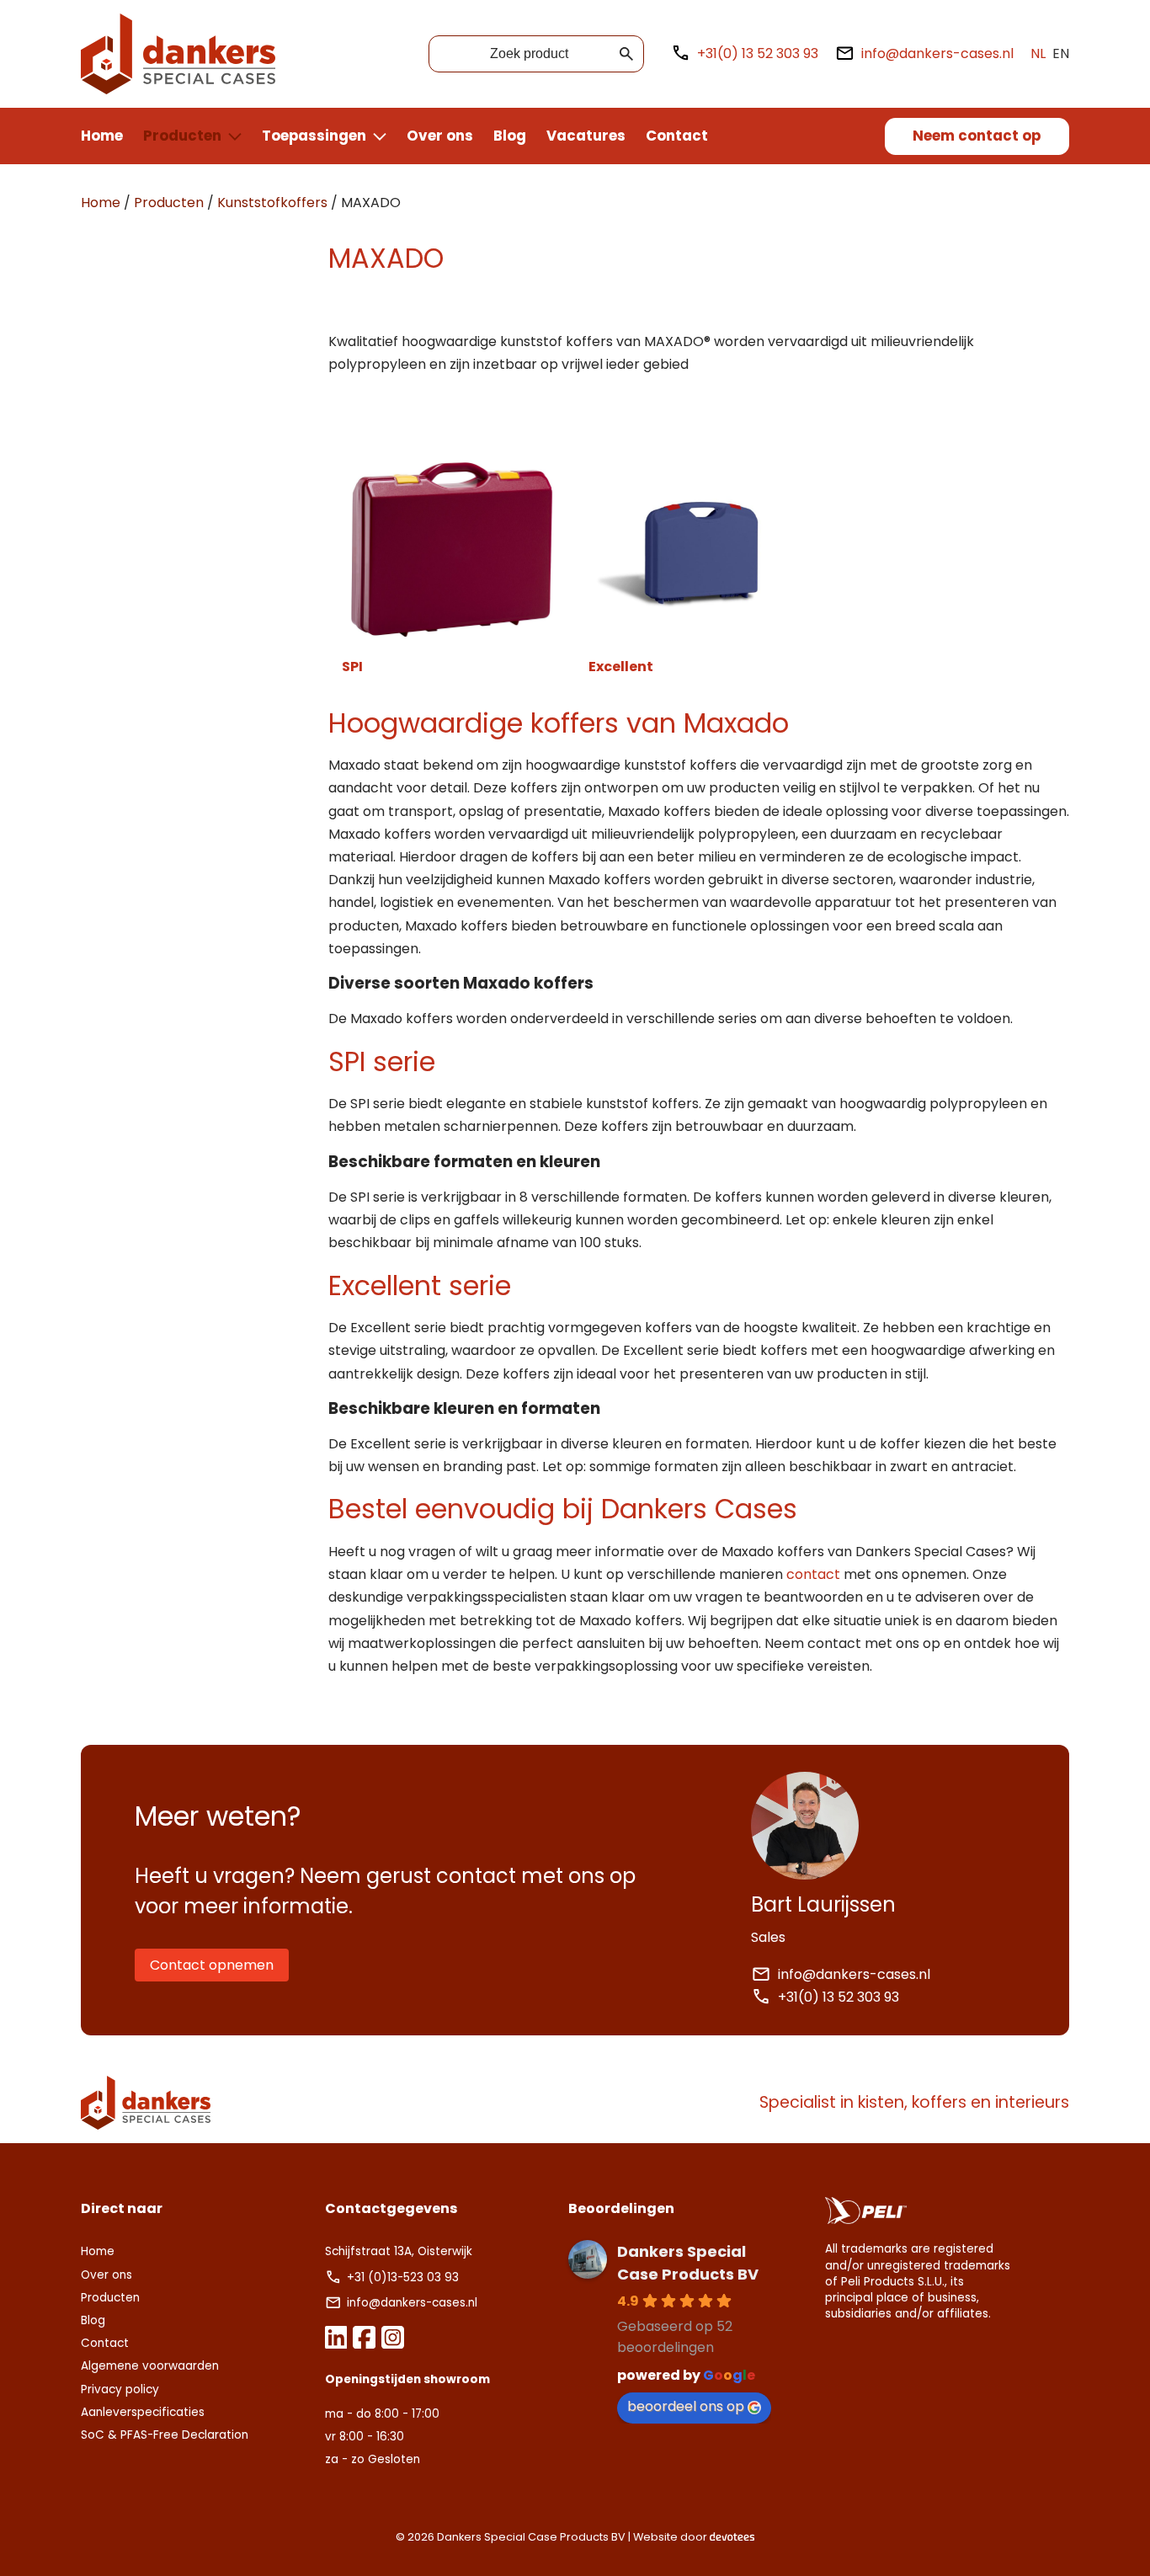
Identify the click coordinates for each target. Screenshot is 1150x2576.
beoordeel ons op (686, 2406)
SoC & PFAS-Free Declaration (165, 2435)
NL (1038, 53)
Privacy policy (120, 2389)
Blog (510, 136)
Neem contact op (977, 136)
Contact (677, 136)
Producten (182, 136)
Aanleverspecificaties (143, 2412)
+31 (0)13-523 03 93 (405, 2277)
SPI (352, 667)
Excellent (621, 667)
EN (1061, 53)
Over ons (440, 136)
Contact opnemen (212, 1965)
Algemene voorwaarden (150, 2366)
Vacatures (586, 136)
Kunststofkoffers (272, 203)
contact (813, 1574)
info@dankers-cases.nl (937, 53)
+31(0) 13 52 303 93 (758, 53)
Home (102, 136)
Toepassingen (314, 136)
